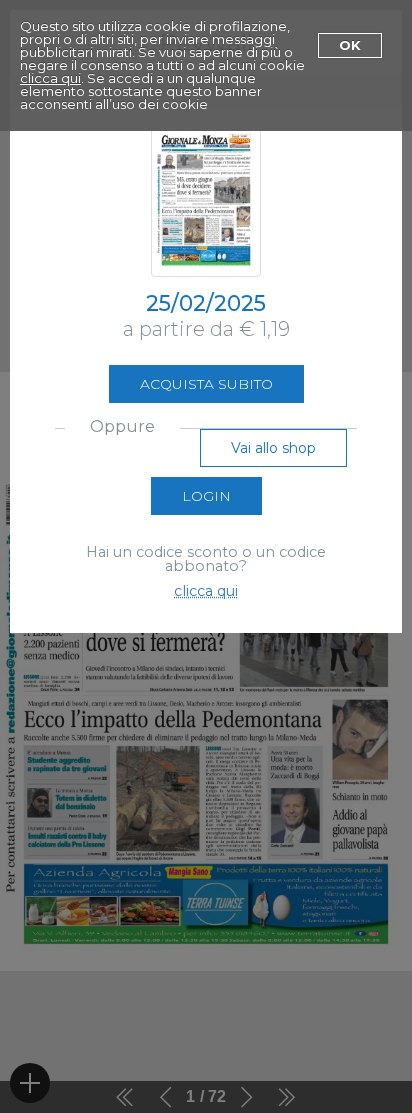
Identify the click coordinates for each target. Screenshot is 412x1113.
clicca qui (50, 78)
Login (206, 496)
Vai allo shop (273, 448)
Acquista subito (206, 384)
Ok (350, 45)
